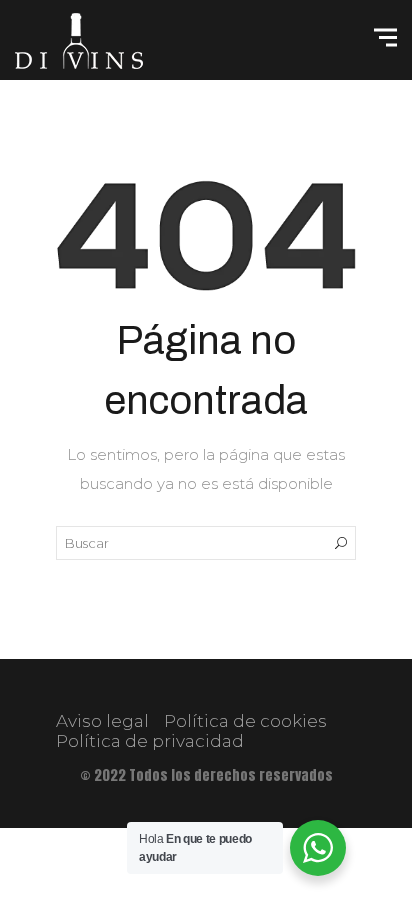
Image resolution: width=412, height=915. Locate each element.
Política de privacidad (150, 741)
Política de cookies (245, 721)
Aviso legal (102, 721)
